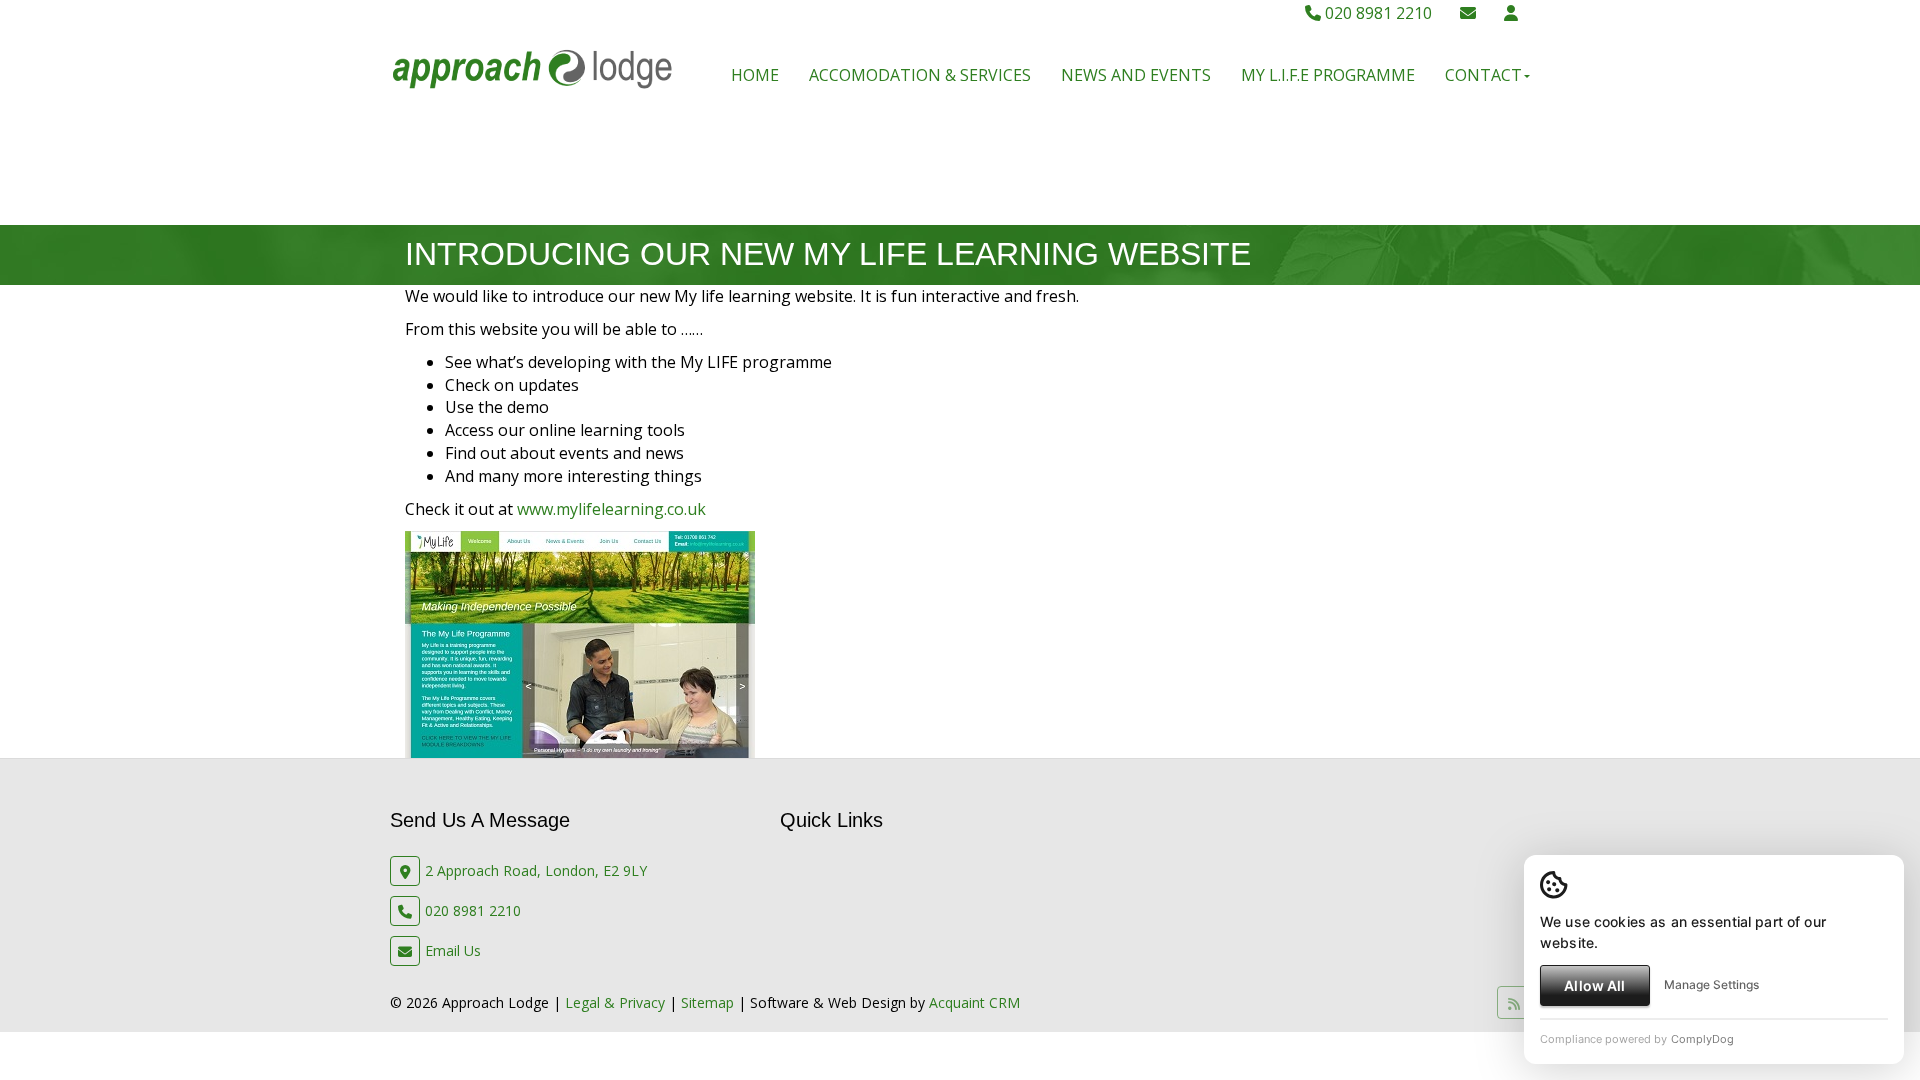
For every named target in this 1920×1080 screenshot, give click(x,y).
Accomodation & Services (920, 75)
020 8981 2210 (1376, 13)
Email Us (453, 950)
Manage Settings (1711, 984)
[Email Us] (1468, 13)
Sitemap (707, 1002)
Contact (1483, 75)
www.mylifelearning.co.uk (611, 509)
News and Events (1136, 75)
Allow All (1594, 985)
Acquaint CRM (974, 1002)
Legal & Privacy (615, 1002)
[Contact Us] (1511, 13)
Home (755, 75)
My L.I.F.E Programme (1328, 75)
